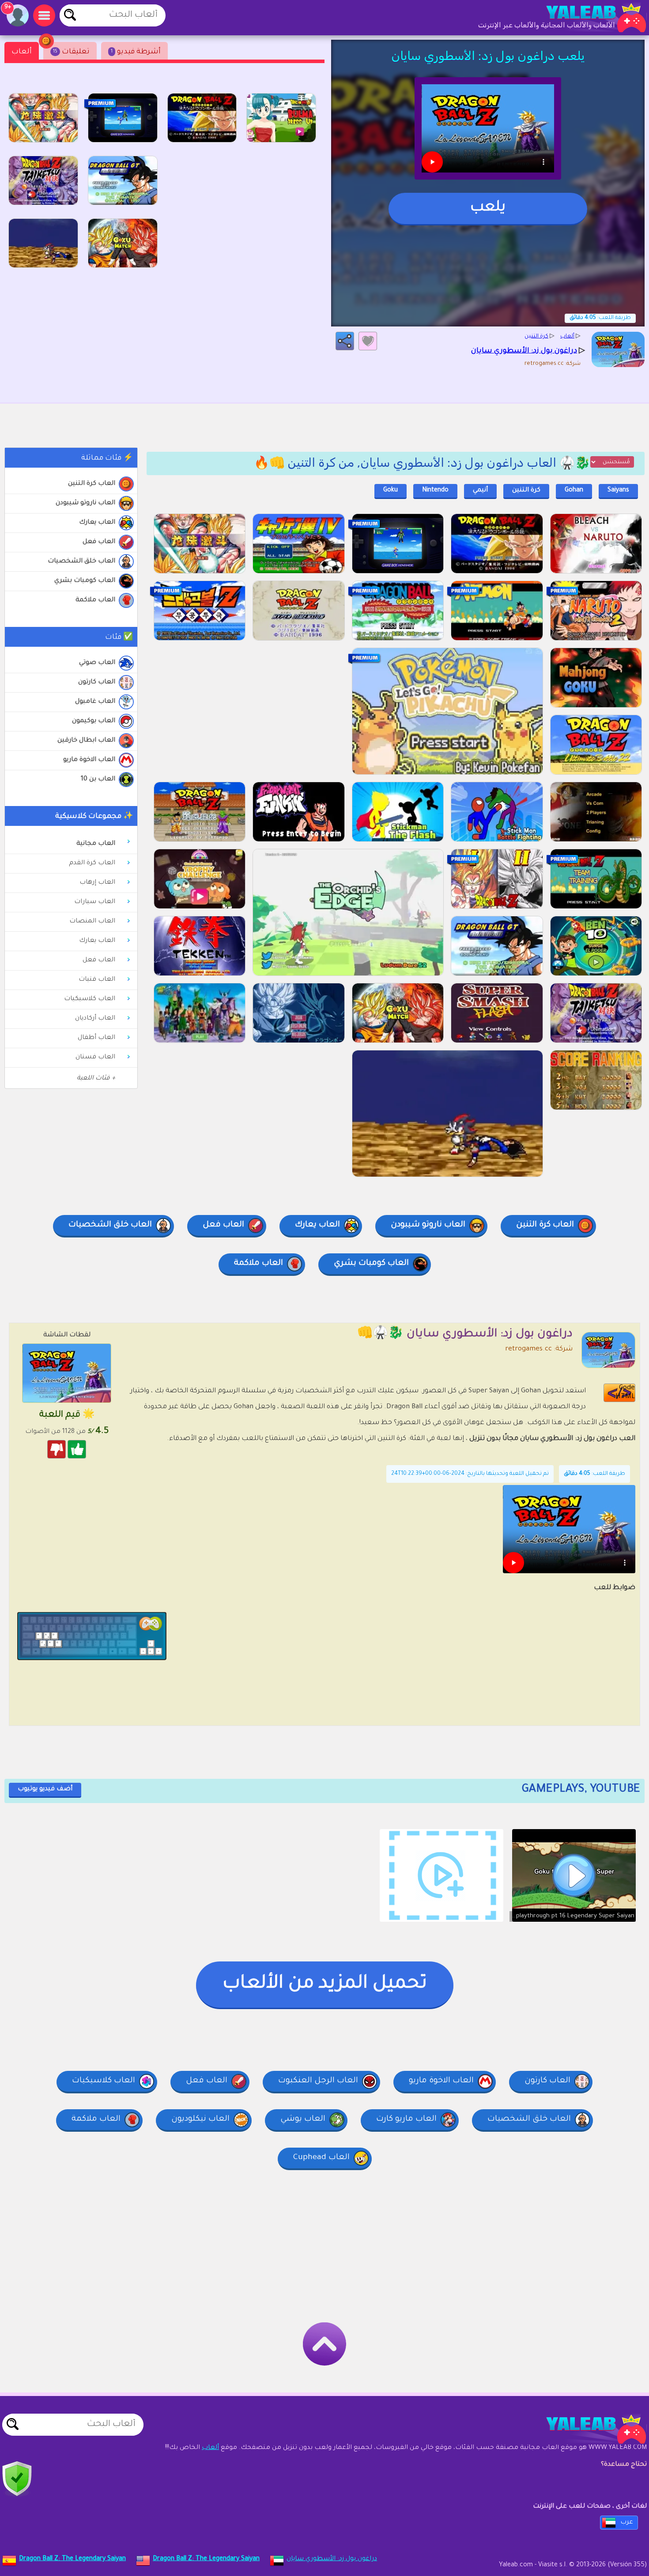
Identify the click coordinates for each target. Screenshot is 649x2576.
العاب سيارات (95, 902)
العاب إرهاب (97, 883)
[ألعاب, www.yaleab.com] (587, 18)
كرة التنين (526, 491)
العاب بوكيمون (94, 721)
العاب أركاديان (95, 1019)
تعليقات (71, 52)
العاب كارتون (97, 682)
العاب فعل (99, 542)
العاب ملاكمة (95, 600)
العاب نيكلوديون (200, 2119)
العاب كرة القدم (92, 863)
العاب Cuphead (321, 2158)
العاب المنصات (92, 922)
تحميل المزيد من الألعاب (325, 1984)
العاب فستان (95, 1057)
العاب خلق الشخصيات (81, 562)
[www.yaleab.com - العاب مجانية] (587, 2429)
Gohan (574, 491)
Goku (391, 491)
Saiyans (618, 491)
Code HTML (625, 1393)
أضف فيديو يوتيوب (45, 1789)
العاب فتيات (97, 980)
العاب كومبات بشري (85, 581)
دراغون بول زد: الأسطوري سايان (332, 2559)
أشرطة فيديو (136, 52)
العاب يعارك (97, 523)
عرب (627, 2523)
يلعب (488, 208)
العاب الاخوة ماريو (89, 760)
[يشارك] (345, 341)
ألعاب (22, 52)
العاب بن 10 (98, 780)
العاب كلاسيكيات (90, 999)
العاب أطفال (96, 1038)
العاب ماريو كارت (406, 2119)
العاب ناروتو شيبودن (85, 503)
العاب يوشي (303, 2119)
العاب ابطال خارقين (86, 741)
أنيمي (480, 491)
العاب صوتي (97, 663)
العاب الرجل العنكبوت (318, 2081)
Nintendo (435, 491)
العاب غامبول (95, 702)
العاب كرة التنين (92, 484)
